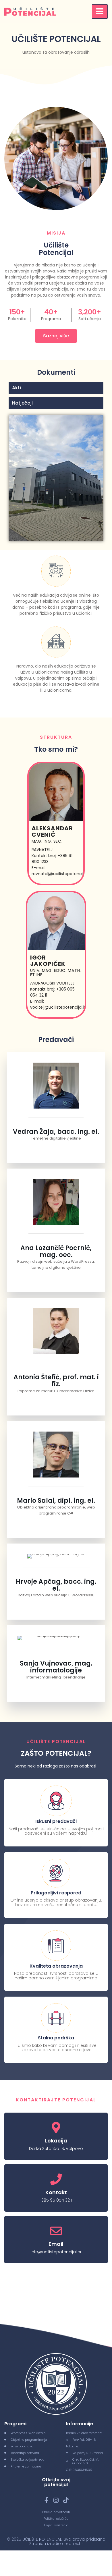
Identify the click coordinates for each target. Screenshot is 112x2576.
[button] (56, 388)
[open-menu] (100, 11)
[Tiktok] (66, 2500)
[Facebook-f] (47, 2500)
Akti (17, 388)
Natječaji (22, 403)
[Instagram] (56, 2500)
